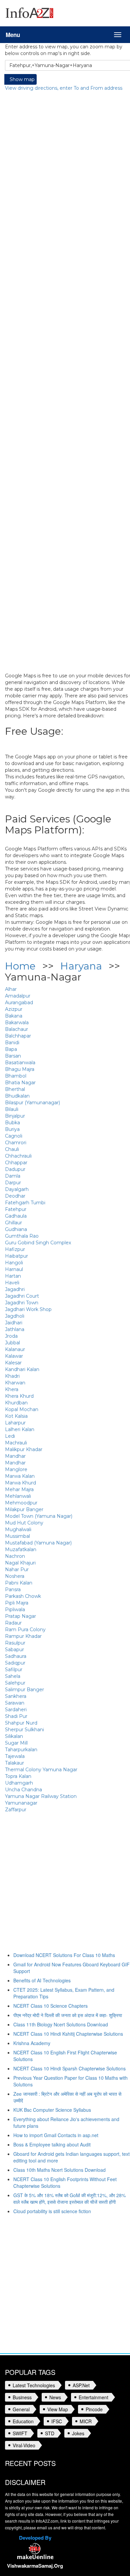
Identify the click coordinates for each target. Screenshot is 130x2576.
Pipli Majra (17, 1603)
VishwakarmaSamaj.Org (35, 2566)
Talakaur (14, 1763)
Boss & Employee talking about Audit (52, 2144)
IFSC (57, 2421)
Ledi (10, 1436)
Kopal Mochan (22, 1409)
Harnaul (14, 1269)
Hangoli (14, 1263)
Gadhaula (16, 1216)
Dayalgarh (17, 1189)
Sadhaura (16, 1656)
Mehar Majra (19, 1489)
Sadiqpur (15, 1663)
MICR (86, 2421)
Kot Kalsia (16, 1416)
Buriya (12, 1129)
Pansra (13, 1589)
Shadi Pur (16, 1716)
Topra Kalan (18, 1776)
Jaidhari (14, 1323)
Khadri (12, 1376)
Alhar (11, 989)
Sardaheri (16, 1710)
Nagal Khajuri (20, 1563)
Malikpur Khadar (24, 1449)
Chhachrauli (18, 1156)
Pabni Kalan (19, 1583)
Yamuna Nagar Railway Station (41, 1796)
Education (23, 2421)
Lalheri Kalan (20, 1429)
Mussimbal (17, 1536)
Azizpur (14, 1009)
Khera (12, 1389)
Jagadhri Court (22, 1296)
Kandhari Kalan (22, 1369)
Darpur (13, 1183)
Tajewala (15, 1756)
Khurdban (16, 1403)
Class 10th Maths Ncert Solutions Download (59, 2170)
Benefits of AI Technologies (42, 1980)
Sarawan (15, 1703)
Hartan (13, 1276)
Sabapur (14, 1650)
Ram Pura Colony (25, 1630)
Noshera (15, 1576)
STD (50, 2433)
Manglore (16, 1469)
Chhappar (16, 1163)
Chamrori (16, 1143)
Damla (13, 1176)
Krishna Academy (32, 2043)
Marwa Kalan (20, 1476)
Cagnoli (14, 1136)
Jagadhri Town (22, 1303)
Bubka (12, 1123)
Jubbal (12, 1343)
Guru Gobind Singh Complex (38, 1243)
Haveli (12, 1283)
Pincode (94, 2409)
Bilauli (12, 1109)
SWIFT (20, 2433)
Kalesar (13, 1363)
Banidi (12, 1043)
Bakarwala (17, 1023)
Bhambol (16, 1076)
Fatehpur (16, 1209)
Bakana (14, 1016)
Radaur (13, 1623)
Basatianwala (20, 1063)
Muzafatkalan (21, 1549)
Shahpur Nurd (21, 1723)
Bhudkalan (17, 1096)
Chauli (12, 1149)
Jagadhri (15, 1289)
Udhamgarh (19, 1783)
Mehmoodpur (21, 1503)
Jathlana (15, 1329)
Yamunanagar (21, 1803)
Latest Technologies (34, 2385)
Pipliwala (15, 1609)
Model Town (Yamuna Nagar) (39, 1516)
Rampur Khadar (23, 1636)
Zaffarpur (16, 1810)
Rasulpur (15, 1643)
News (55, 2397)
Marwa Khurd (20, 1483)
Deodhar (15, 1196)
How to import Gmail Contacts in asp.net (56, 2135)
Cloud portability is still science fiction (52, 2211)
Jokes (78, 2433)
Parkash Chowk (23, 1596)
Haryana (81, 966)
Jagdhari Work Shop (28, 1309)
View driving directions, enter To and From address (64, 88)
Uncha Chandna (23, 1790)
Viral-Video (24, 2445)
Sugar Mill (16, 1743)
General (21, 2409)
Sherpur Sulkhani (24, 1730)
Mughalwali (18, 1529)
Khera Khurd (19, 1396)
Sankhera (16, 1696)
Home (20, 966)
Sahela (13, 1676)
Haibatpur (16, 1256)
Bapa (11, 1049)
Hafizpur (15, 1249)
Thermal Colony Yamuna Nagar (41, 1770)
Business (22, 2397)
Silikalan (14, 1736)
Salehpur (15, 1683)
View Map (58, 2409)
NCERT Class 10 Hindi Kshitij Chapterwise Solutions (68, 2034)
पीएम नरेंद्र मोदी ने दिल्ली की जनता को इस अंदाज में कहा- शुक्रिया (68, 2015)
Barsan (13, 1056)
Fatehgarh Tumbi (25, 1203)
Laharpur (15, 1423)
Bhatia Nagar (20, 1083)
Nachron (15, 1556)
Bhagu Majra (20, 1069)
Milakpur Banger (24, 1509)
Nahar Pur (17, 1569)
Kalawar (14, 1356)
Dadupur (15, 1169)
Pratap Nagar (20, 1616)
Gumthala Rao (22, 1236)
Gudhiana (16, 1229)
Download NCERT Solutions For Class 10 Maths (64, 1955)
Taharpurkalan (21, 1750)
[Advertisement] (65, 1887)
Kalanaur (15, 1349)
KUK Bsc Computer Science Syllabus (52, 2110)
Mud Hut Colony (24, 1523)
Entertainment (93, 2397)
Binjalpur (15, 1116)
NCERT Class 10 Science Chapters (50, 2006)
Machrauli (16, 1443)
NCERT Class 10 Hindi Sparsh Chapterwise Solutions (69, 2068)
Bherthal (15, 1089)
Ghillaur (13, 1223)
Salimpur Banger (24, 1690)
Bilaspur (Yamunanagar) (32, 1103)
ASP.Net (81, 2385)
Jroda (11, 1336)
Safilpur (14, 1670)
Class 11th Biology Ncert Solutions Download (61, 2024)
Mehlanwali (18, 1496)
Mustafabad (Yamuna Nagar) (38, 1543)
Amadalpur (18, 996)
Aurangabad (19, 1003)
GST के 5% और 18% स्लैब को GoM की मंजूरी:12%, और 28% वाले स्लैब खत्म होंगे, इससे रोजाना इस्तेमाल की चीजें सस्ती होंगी (69, 2198)
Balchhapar (18, 1036)
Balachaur (16, 1029)
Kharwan (15, 1383)
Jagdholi (15, 1316)
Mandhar (15, 1456)
